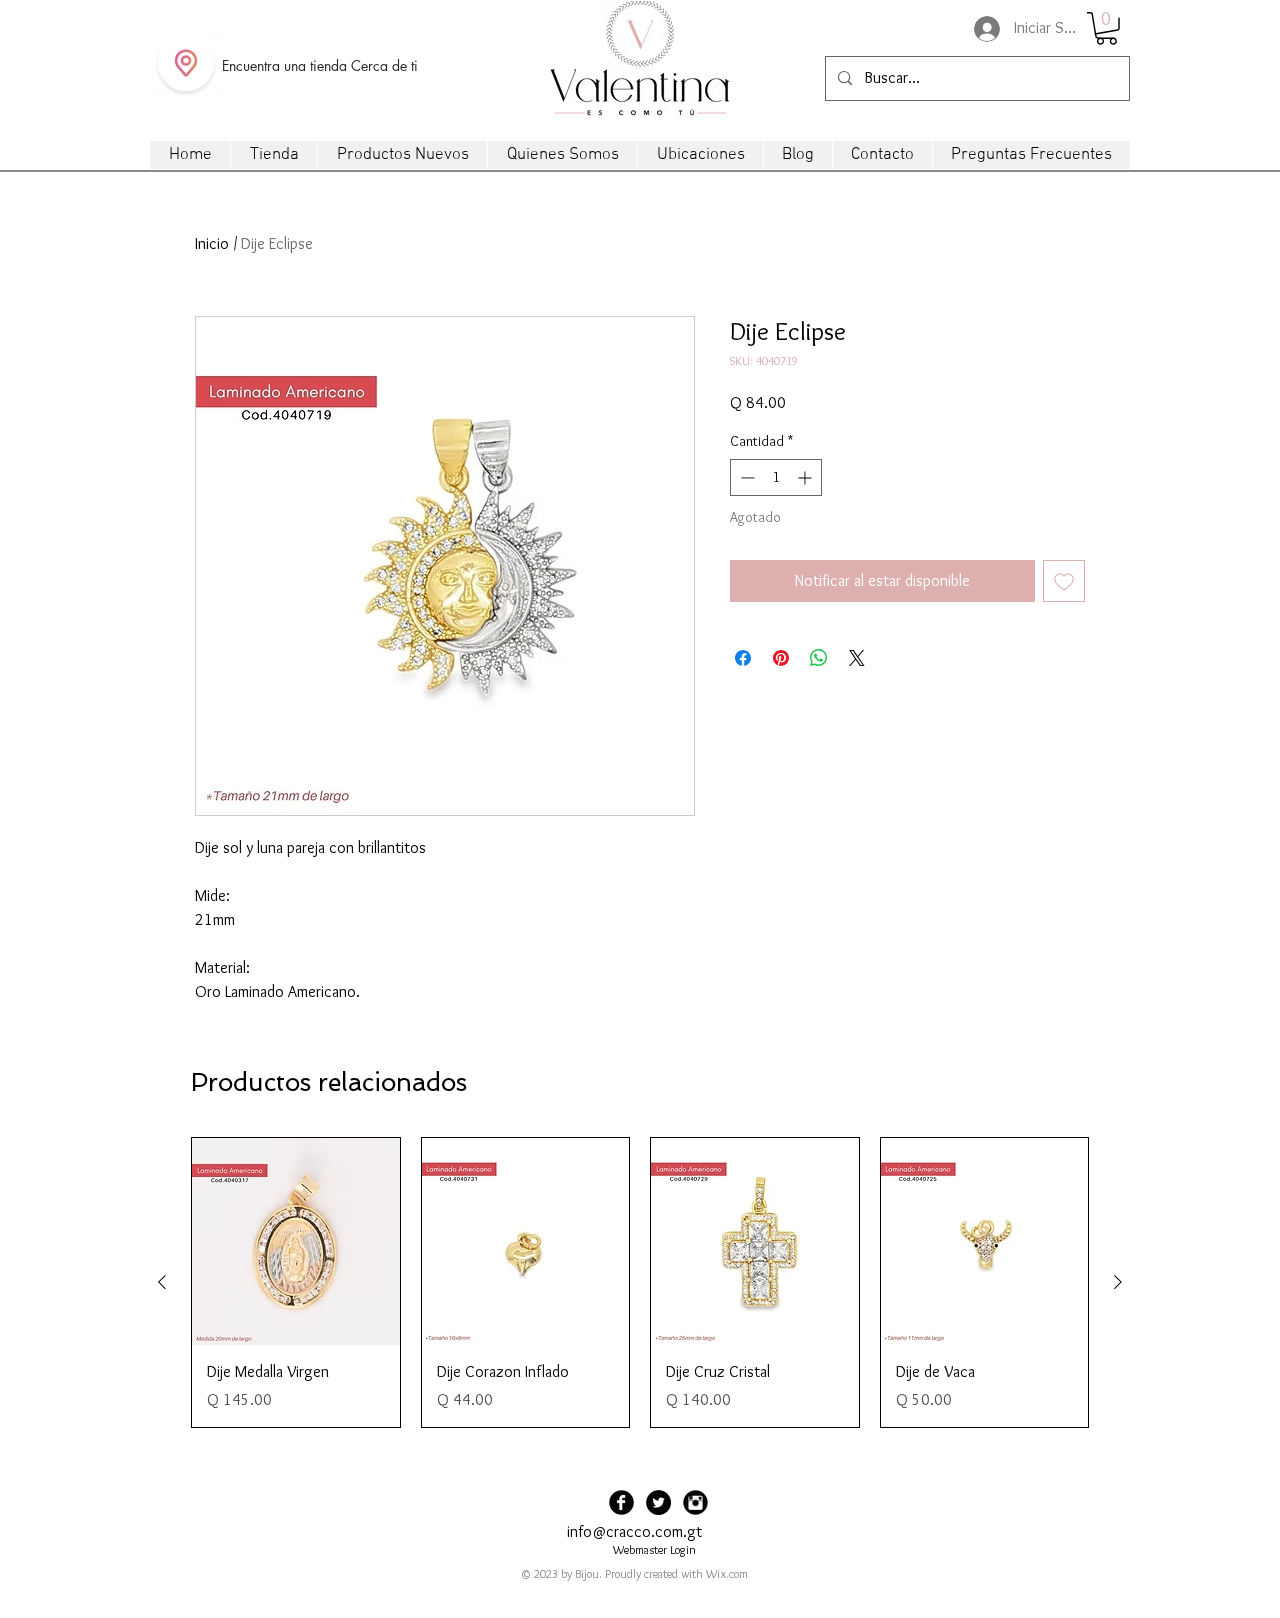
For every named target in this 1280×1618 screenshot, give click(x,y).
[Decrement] (745, 477)
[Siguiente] (1118, 1282)
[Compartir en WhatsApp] (819, 658)
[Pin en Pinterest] (781, 658)
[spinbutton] (776, 477)
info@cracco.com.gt (634, 1531)
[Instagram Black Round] (695, 1502)
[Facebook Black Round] (621, 1502)
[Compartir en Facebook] (743, 658)
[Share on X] (857, 658)
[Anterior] (162, 1282)
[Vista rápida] (296, 1242)
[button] (1106, 28)
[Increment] (806, 477)
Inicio (212, 243)
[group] (640, 1282)
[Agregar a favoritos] (1064, 581)
